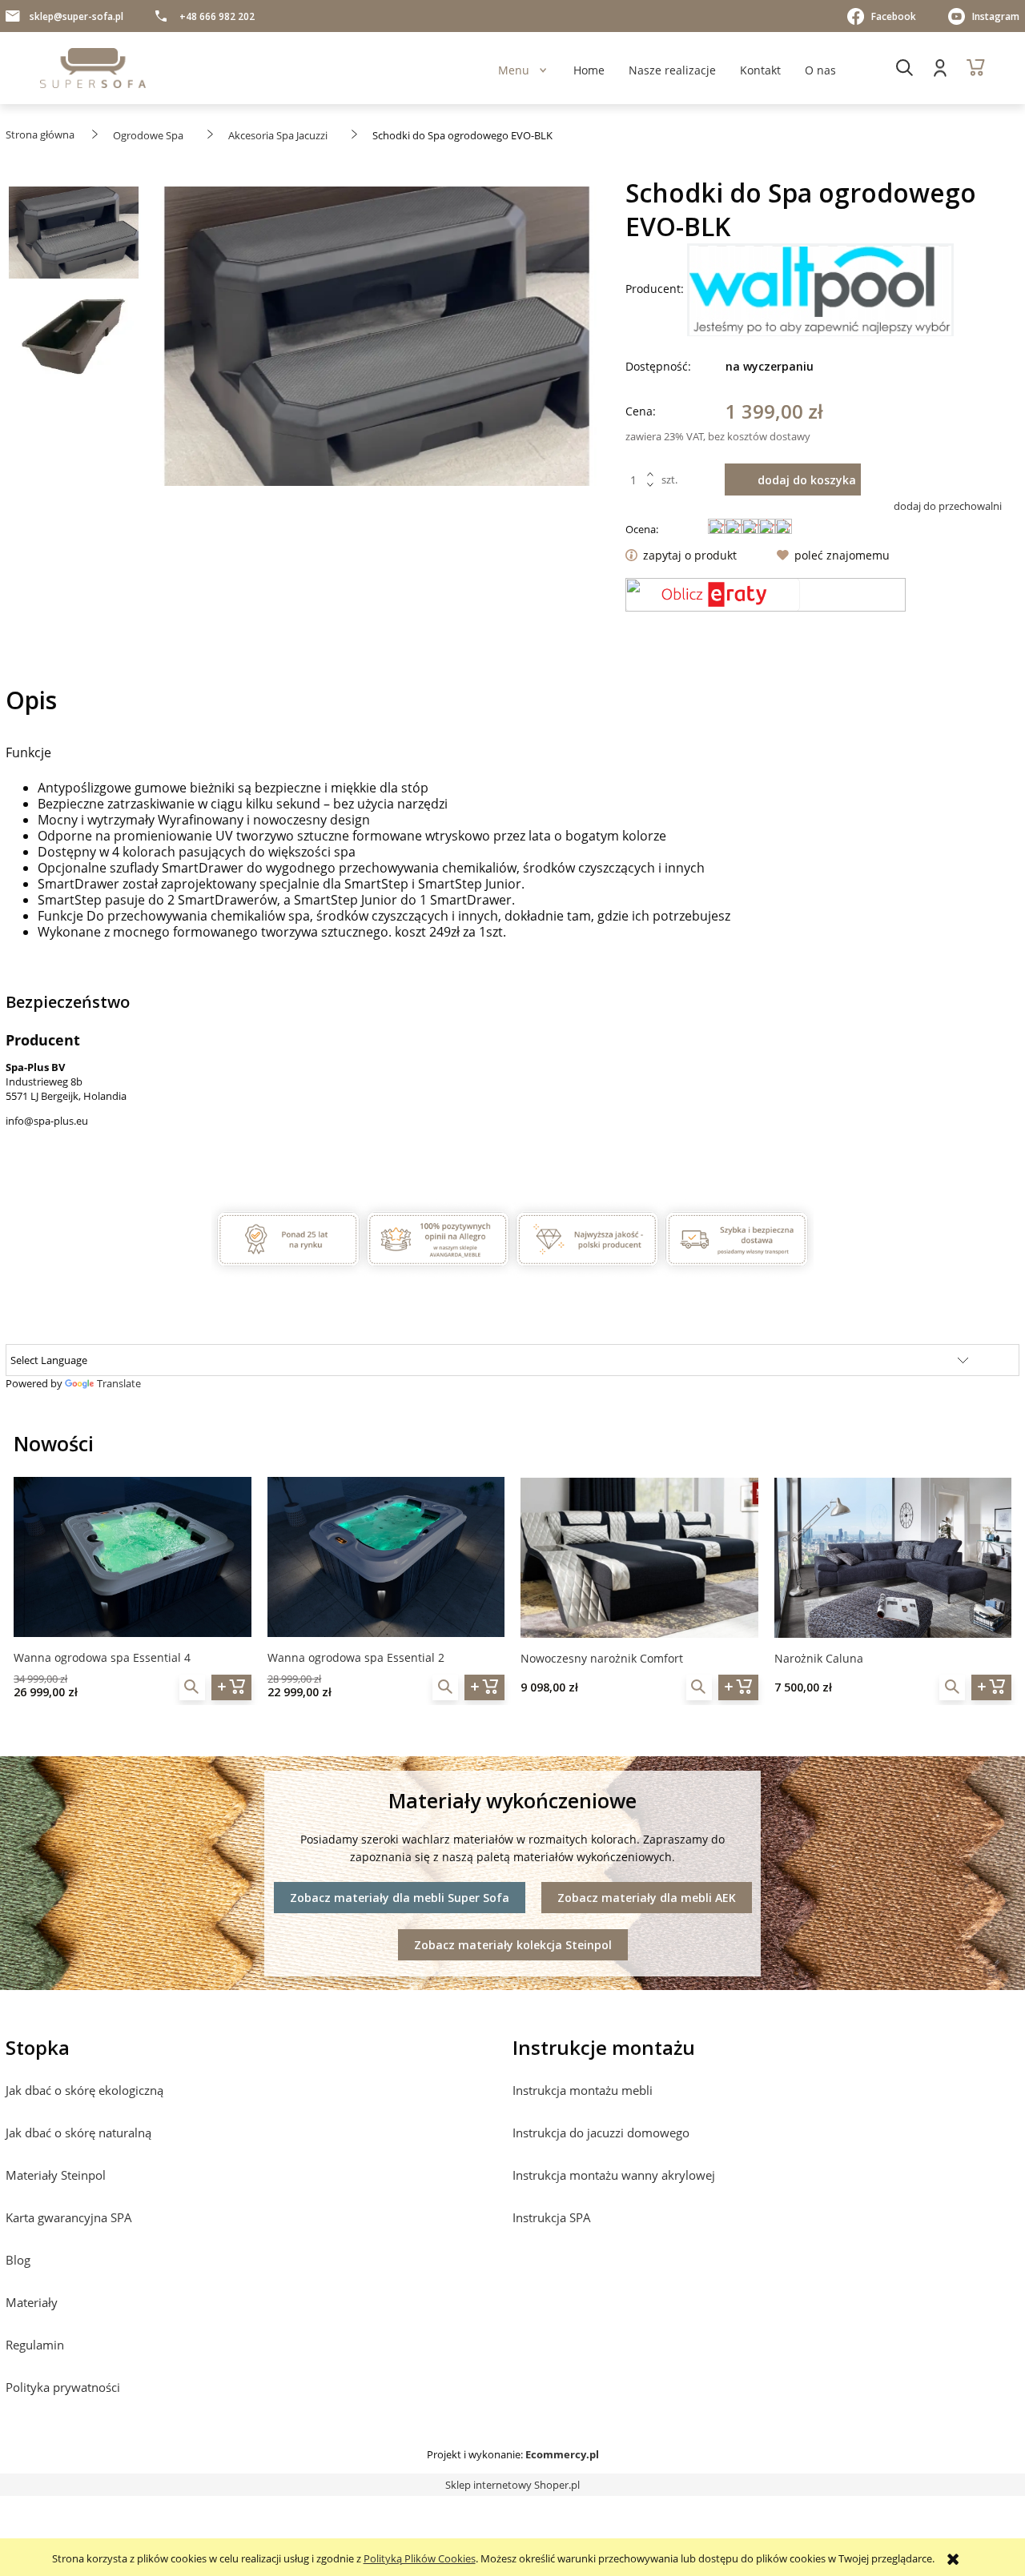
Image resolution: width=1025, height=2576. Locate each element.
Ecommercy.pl (562, 2454)
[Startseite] (93, 68)
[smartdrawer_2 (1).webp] (74, 335)
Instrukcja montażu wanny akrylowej (614, 2175)
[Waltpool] (820, 289)
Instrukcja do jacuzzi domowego (601, 2133)
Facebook (894, 16)
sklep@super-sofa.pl (76, 16)
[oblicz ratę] (766, 595)
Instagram (996, 16)
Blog (18, 2260)
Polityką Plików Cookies (420, 2558)
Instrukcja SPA (552, 2217)
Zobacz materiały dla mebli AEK (647, 1898)
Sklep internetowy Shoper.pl (512, 2485)
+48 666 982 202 (217, 16)
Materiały (32, 2302)
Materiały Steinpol (56, 2175)
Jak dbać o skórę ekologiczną (84, 2090)
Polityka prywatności (63, 2387)
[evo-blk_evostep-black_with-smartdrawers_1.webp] (74, 237)
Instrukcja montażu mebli (583, 2090)
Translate (119, 1383)
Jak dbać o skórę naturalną (78, 2133)
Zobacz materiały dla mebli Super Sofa (400, 1898)
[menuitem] (514, 70)
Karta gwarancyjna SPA (69, 2217)
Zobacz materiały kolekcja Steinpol (513, 1945)
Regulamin (35, 2345)
